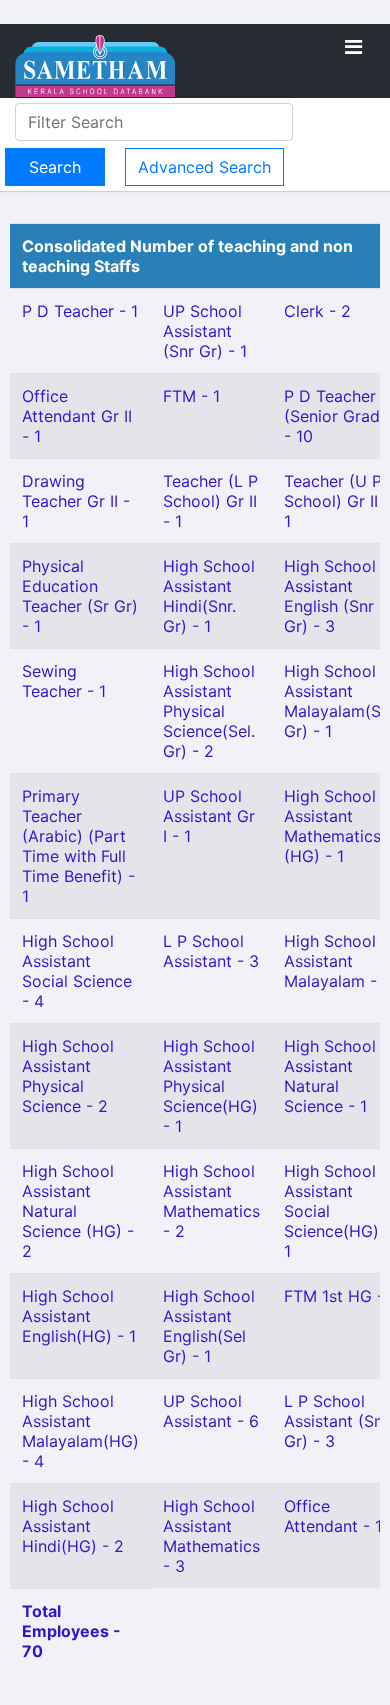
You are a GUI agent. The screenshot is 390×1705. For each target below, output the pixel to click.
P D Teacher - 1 (80, 311)
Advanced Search (204, 167)
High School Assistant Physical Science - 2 (68, 1076)
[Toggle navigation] (353, 47)
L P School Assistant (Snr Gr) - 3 (336, 1421)
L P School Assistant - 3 (211, 951)
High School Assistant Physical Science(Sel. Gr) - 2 (209, 711)
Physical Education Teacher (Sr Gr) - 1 (80, 596)
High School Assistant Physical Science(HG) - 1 (210, 1086)
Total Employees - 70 (71, 1631)
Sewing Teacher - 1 (64, 681)
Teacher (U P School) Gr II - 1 (337, 501)
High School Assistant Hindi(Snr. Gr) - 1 (209, 596)
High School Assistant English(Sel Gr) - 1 (209, 1326)
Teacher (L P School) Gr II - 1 (210, 501)
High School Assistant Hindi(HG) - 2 (73, 1526)
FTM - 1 (191, 396)
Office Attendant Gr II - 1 (77, 416)
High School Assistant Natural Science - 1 (330, 1076)
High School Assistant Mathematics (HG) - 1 (332, 826)
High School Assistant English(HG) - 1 (79, 1316)
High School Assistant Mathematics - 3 (211, 1536)
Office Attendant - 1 (333, 1516)
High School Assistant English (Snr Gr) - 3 (330, 596)
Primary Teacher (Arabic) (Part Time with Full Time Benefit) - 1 (78, 846)
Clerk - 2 (317, 311)
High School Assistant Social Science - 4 (77, 971)
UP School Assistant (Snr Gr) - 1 (205, 331)
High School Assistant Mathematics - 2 (211, 1201)
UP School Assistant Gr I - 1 (209, 816)
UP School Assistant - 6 (211, 1411)
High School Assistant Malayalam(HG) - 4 (80, 1431)
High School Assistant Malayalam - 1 (336, 961)
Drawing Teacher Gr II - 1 (76, 501)
